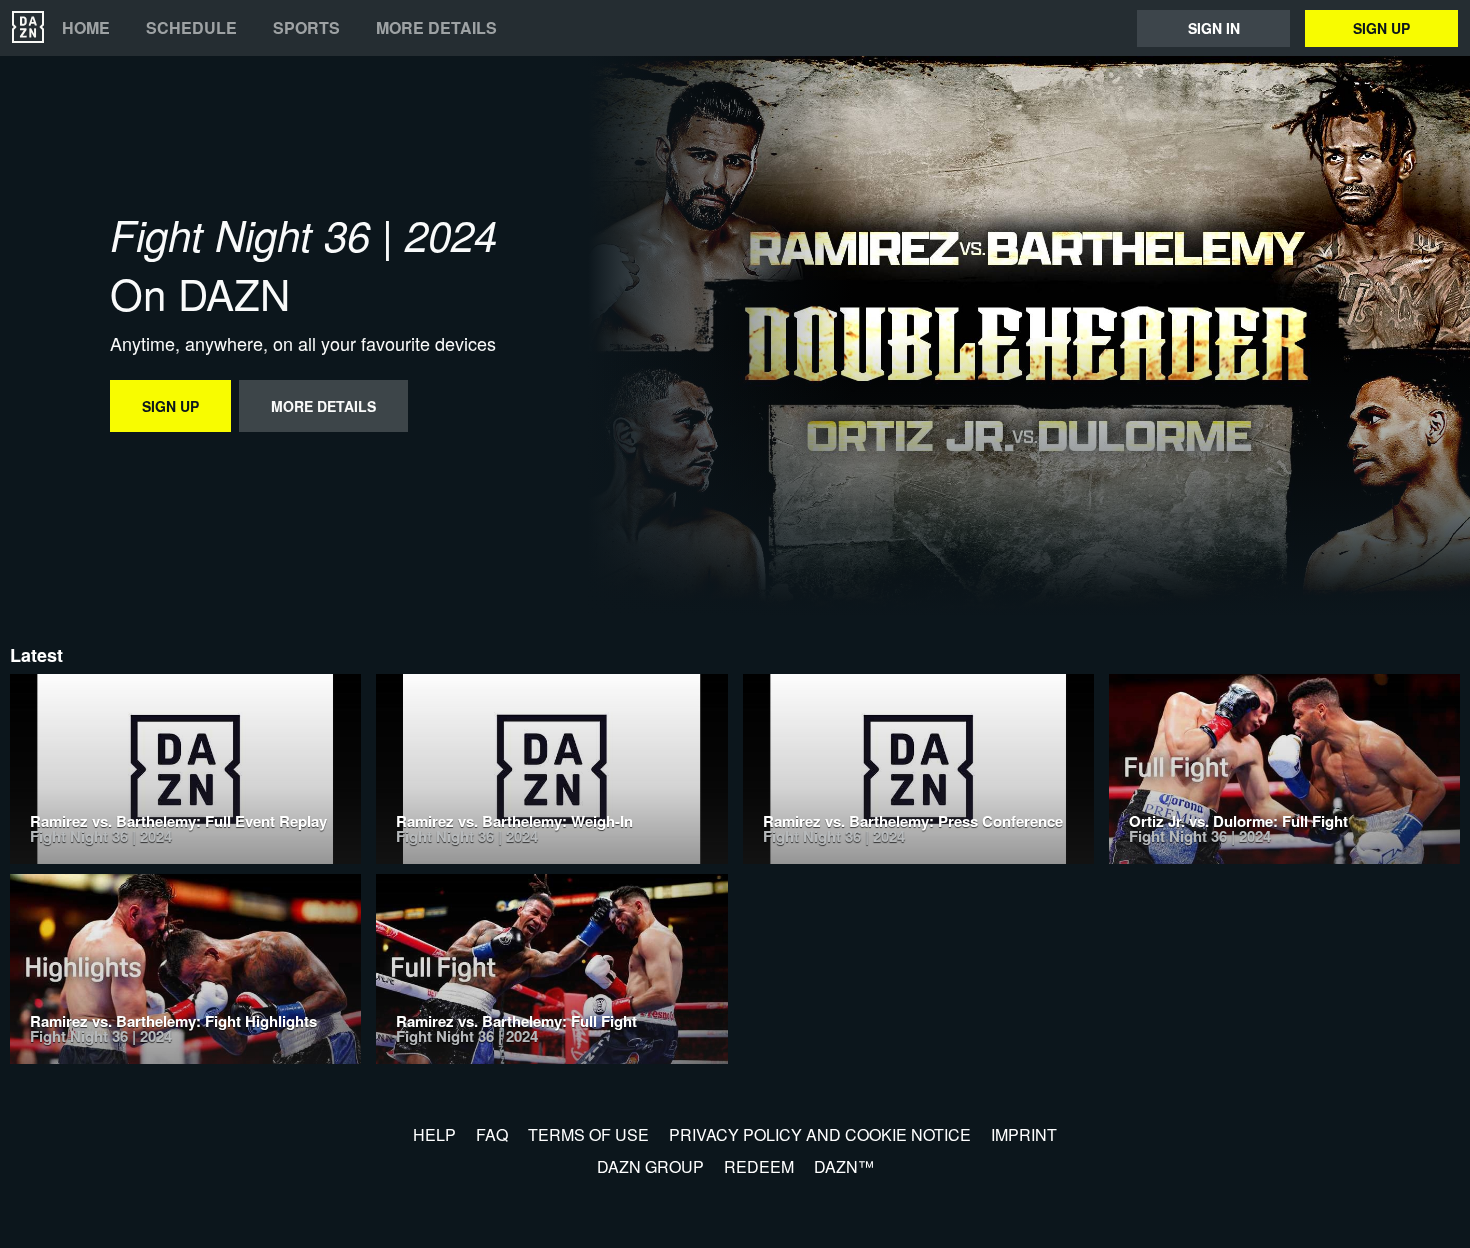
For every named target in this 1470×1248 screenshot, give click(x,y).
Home (86, 28)
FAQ (492, 1134)
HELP (434, 1134)
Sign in (1214, 28)
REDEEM (759, 1166)
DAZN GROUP (650, 1166)
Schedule (191, 28)
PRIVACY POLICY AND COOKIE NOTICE (820, 1134)
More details (436, 28)
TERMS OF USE (588, 1134)
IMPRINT (1024, 1134)
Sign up (1381, 28)
